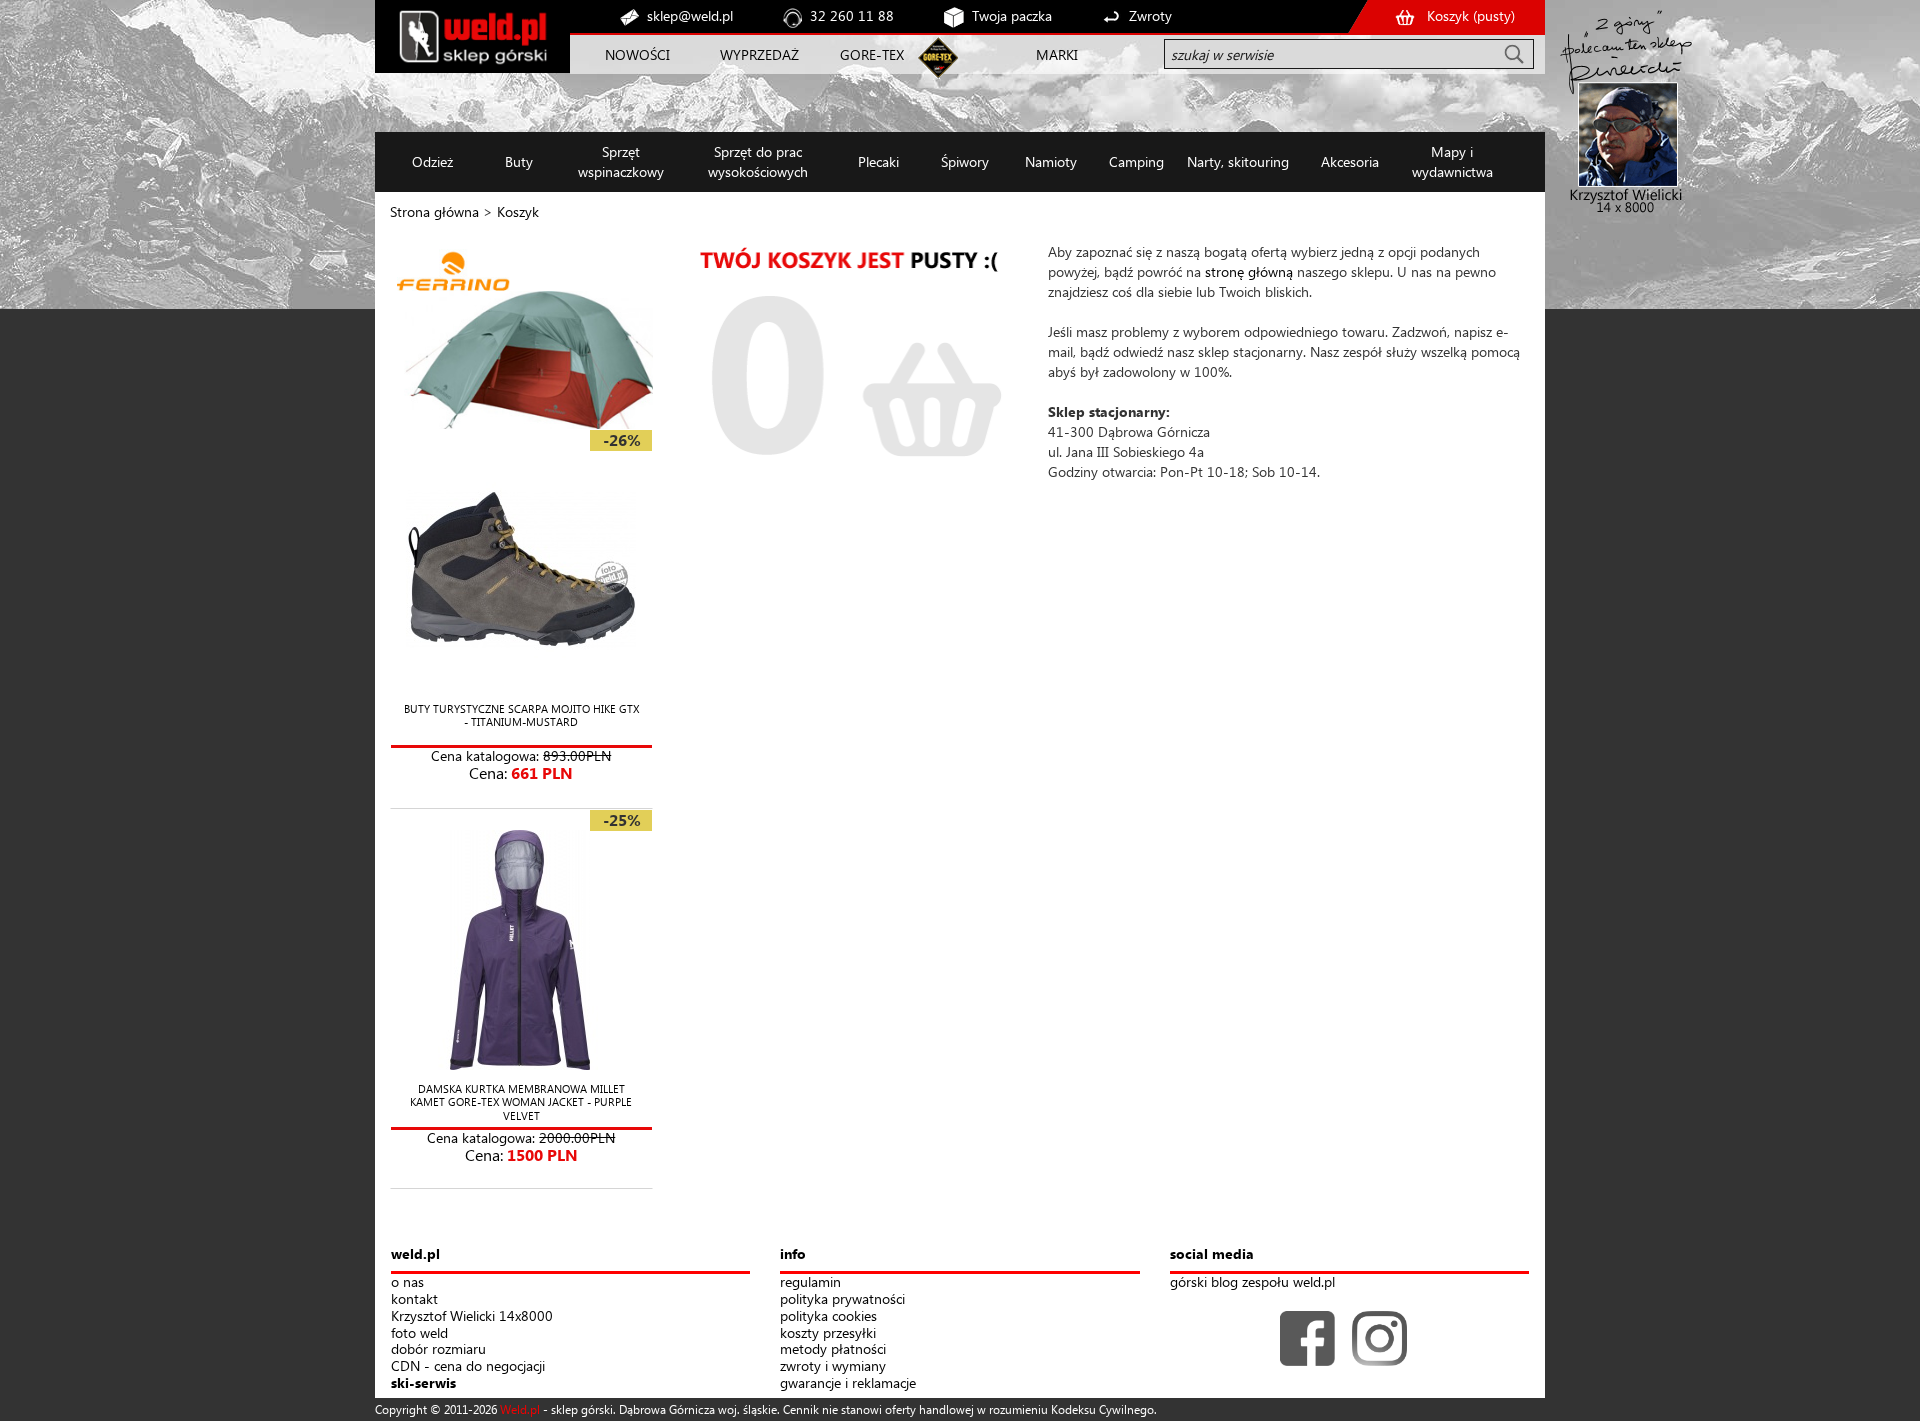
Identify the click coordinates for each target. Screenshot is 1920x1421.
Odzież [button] (432, 161)
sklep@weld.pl (690, 15)
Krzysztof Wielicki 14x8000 (472, 1316)
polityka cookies (828, 1316)
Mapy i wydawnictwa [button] (1452, 161)
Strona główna (434, 211)
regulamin (810, 1282)
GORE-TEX (872, 54)
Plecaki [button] (878, 161)
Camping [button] (1136, 161)
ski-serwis (423, 1383)
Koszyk (518, 211)
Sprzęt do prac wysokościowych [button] (758, 161)
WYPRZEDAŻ (759, 54)
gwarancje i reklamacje (848, 1383)
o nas (407, 1282)
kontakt (414, 1299)
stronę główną (1249, 271)
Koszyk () (1471, 15)
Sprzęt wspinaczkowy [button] (621, 161)
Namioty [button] (1051, 161)
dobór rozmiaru (438, 1349)
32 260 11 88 (852, 15)
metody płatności (833, 1349)
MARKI (1057, 54)
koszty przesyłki (828, 1333)
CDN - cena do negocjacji (468, 1366)
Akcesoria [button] (1350, 161)
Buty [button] (519, 161)
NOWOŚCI (637, 54)
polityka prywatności (842, 1299)
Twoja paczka (1012, 15)
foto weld (419, 1333)
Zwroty (1150, 15)
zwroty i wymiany (833, 1366)
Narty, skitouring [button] (1238, 161)
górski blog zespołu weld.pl (1252, 1282)
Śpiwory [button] (965, 161)
